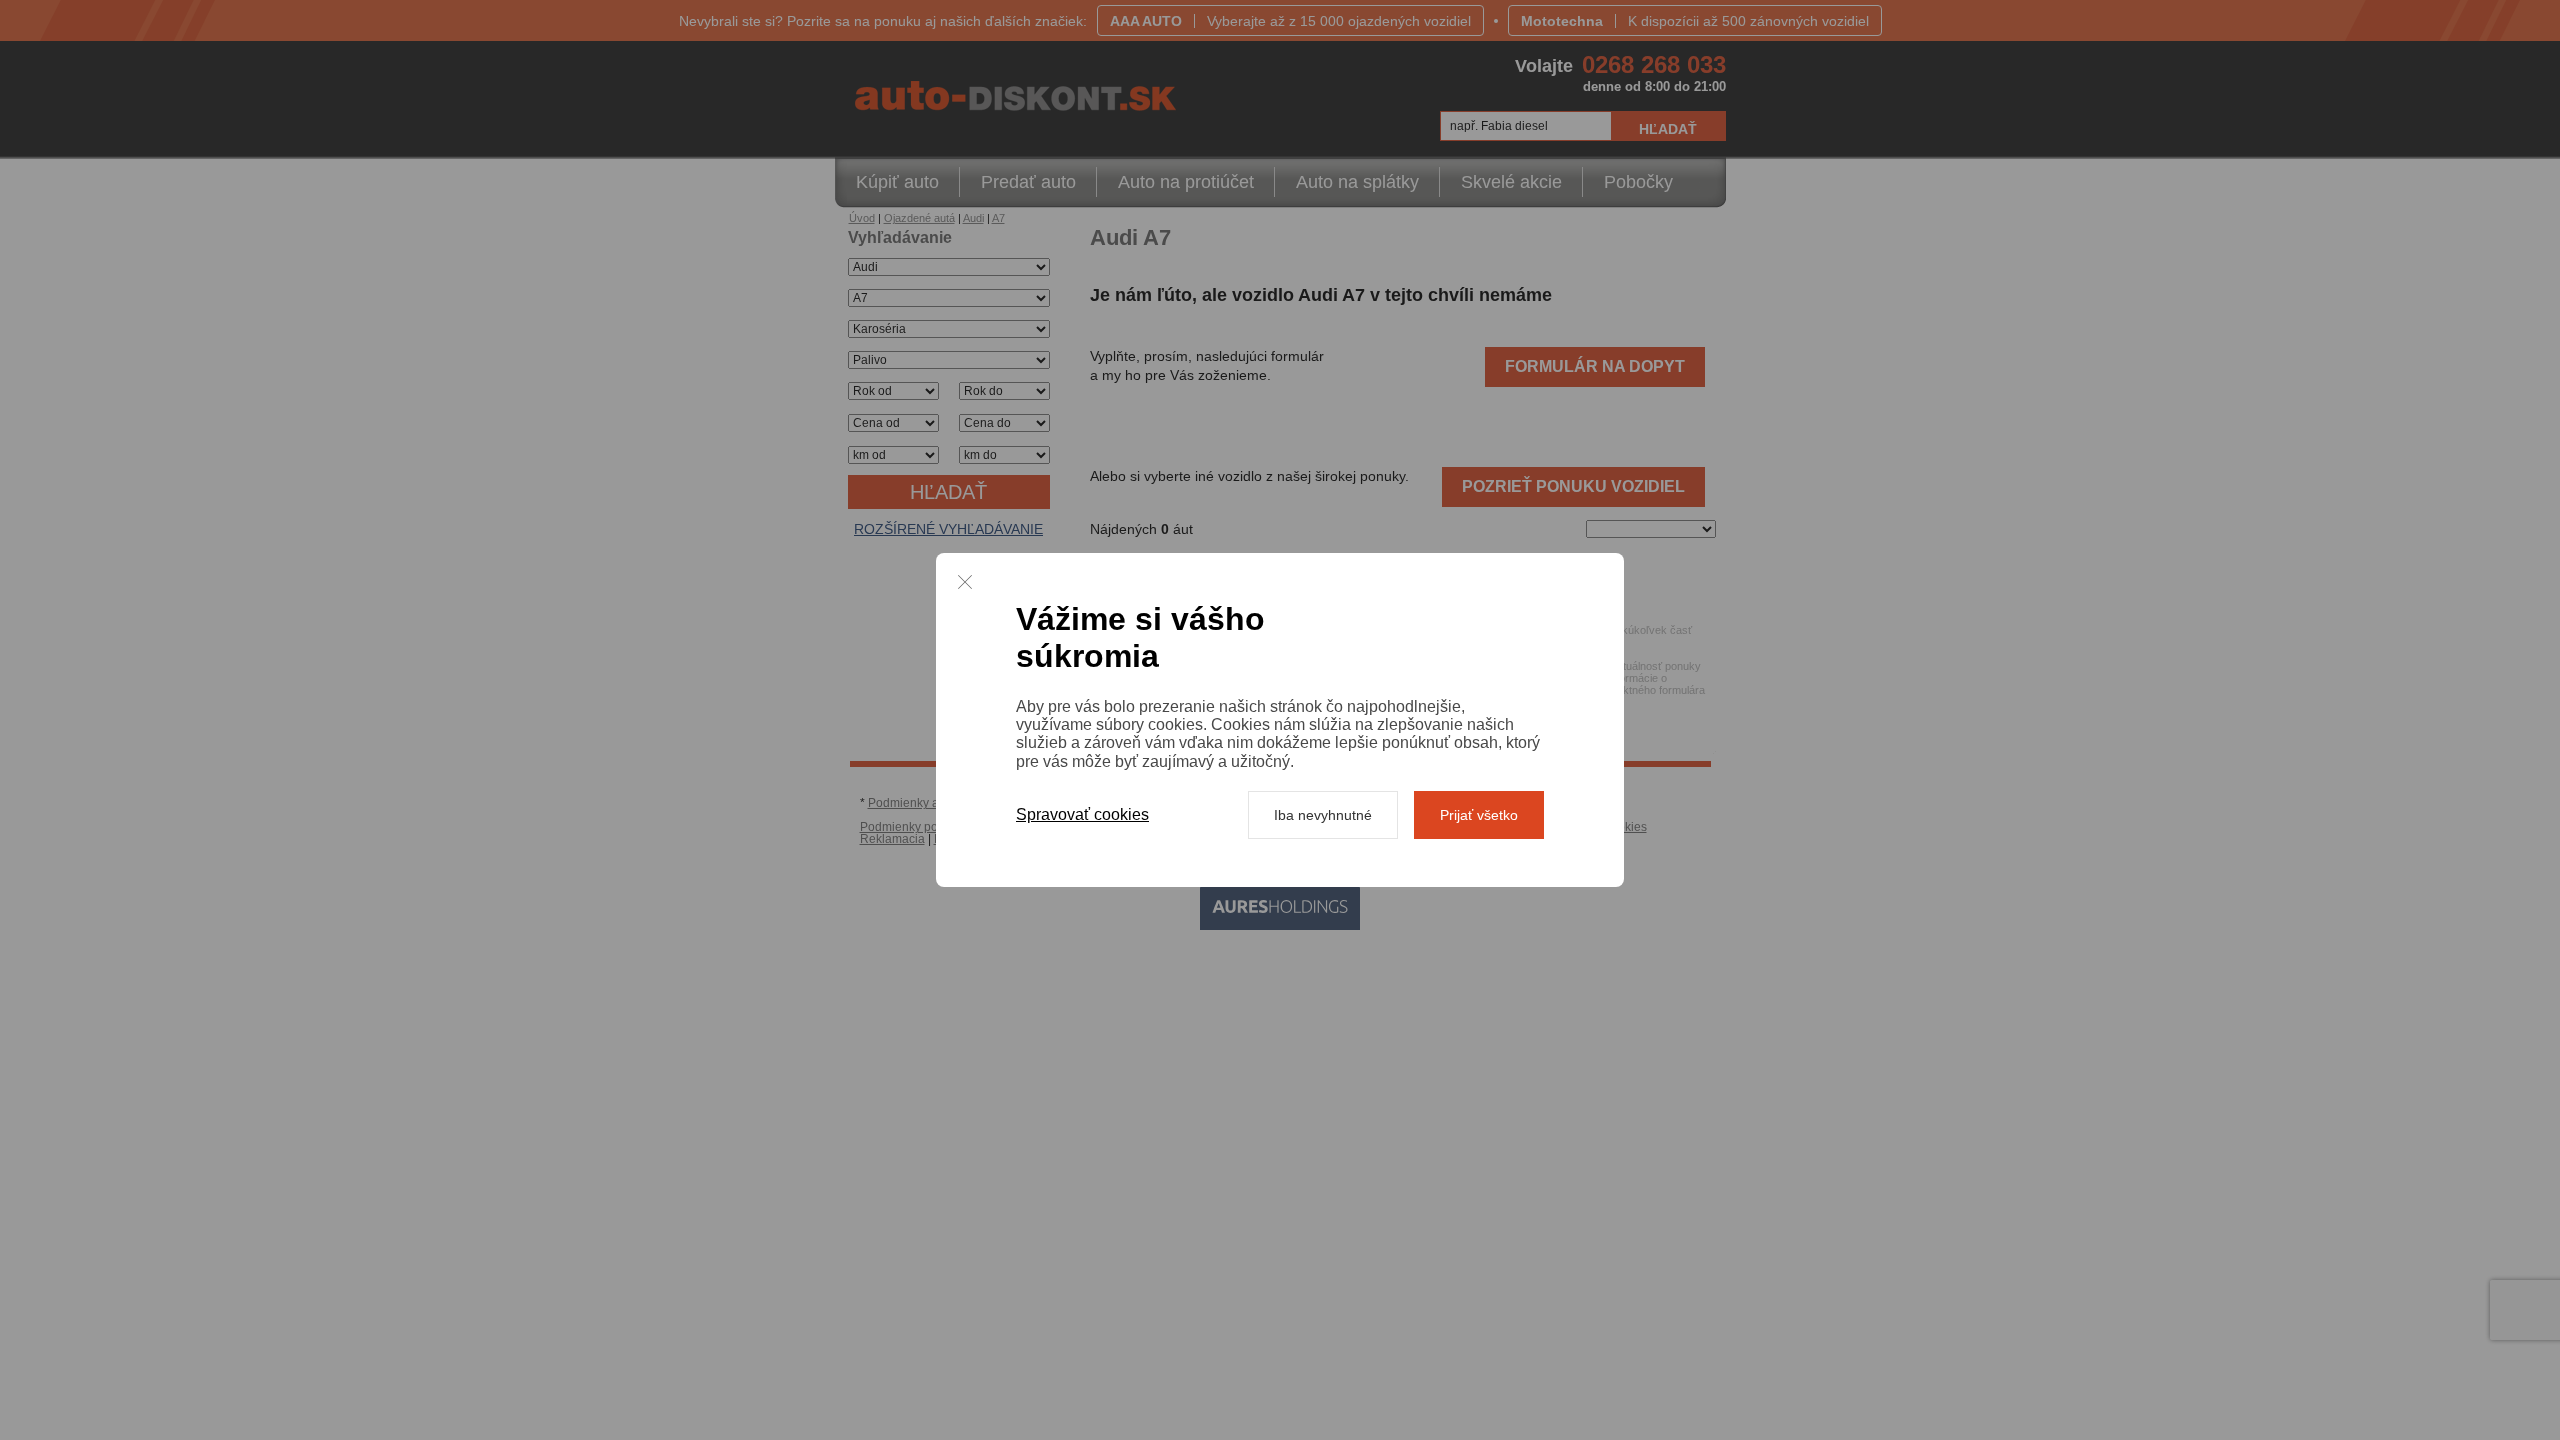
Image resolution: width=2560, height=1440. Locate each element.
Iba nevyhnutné (1323, 815)
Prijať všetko (1479, 815)
